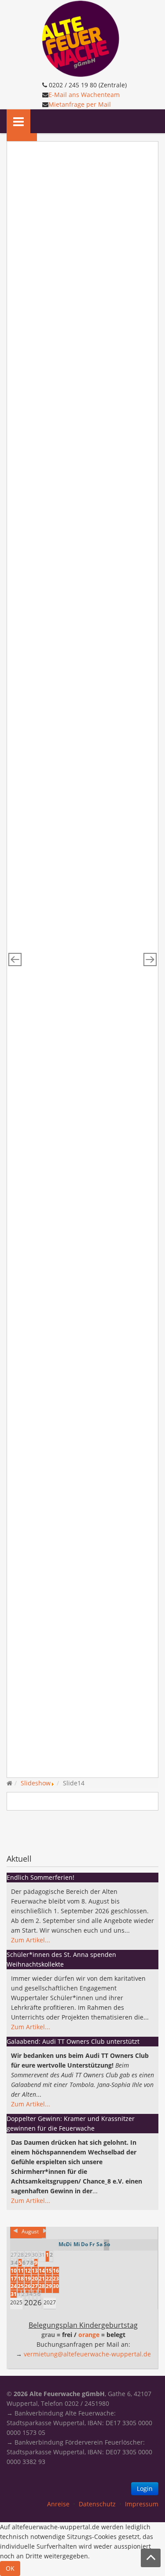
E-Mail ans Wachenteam (84, 95)
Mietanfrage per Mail (80, 104)
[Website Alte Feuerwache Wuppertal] (81, 38)
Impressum (142, 2504)
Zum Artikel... (31, 1940)
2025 (16, 2302)
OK (10, 2568)
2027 (50, 2302)
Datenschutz (97, 2504)
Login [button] (145, 2488)
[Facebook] (14, 1831)
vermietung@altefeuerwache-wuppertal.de (87, 2354)
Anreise (58, 2504)
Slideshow (36, 1783)
